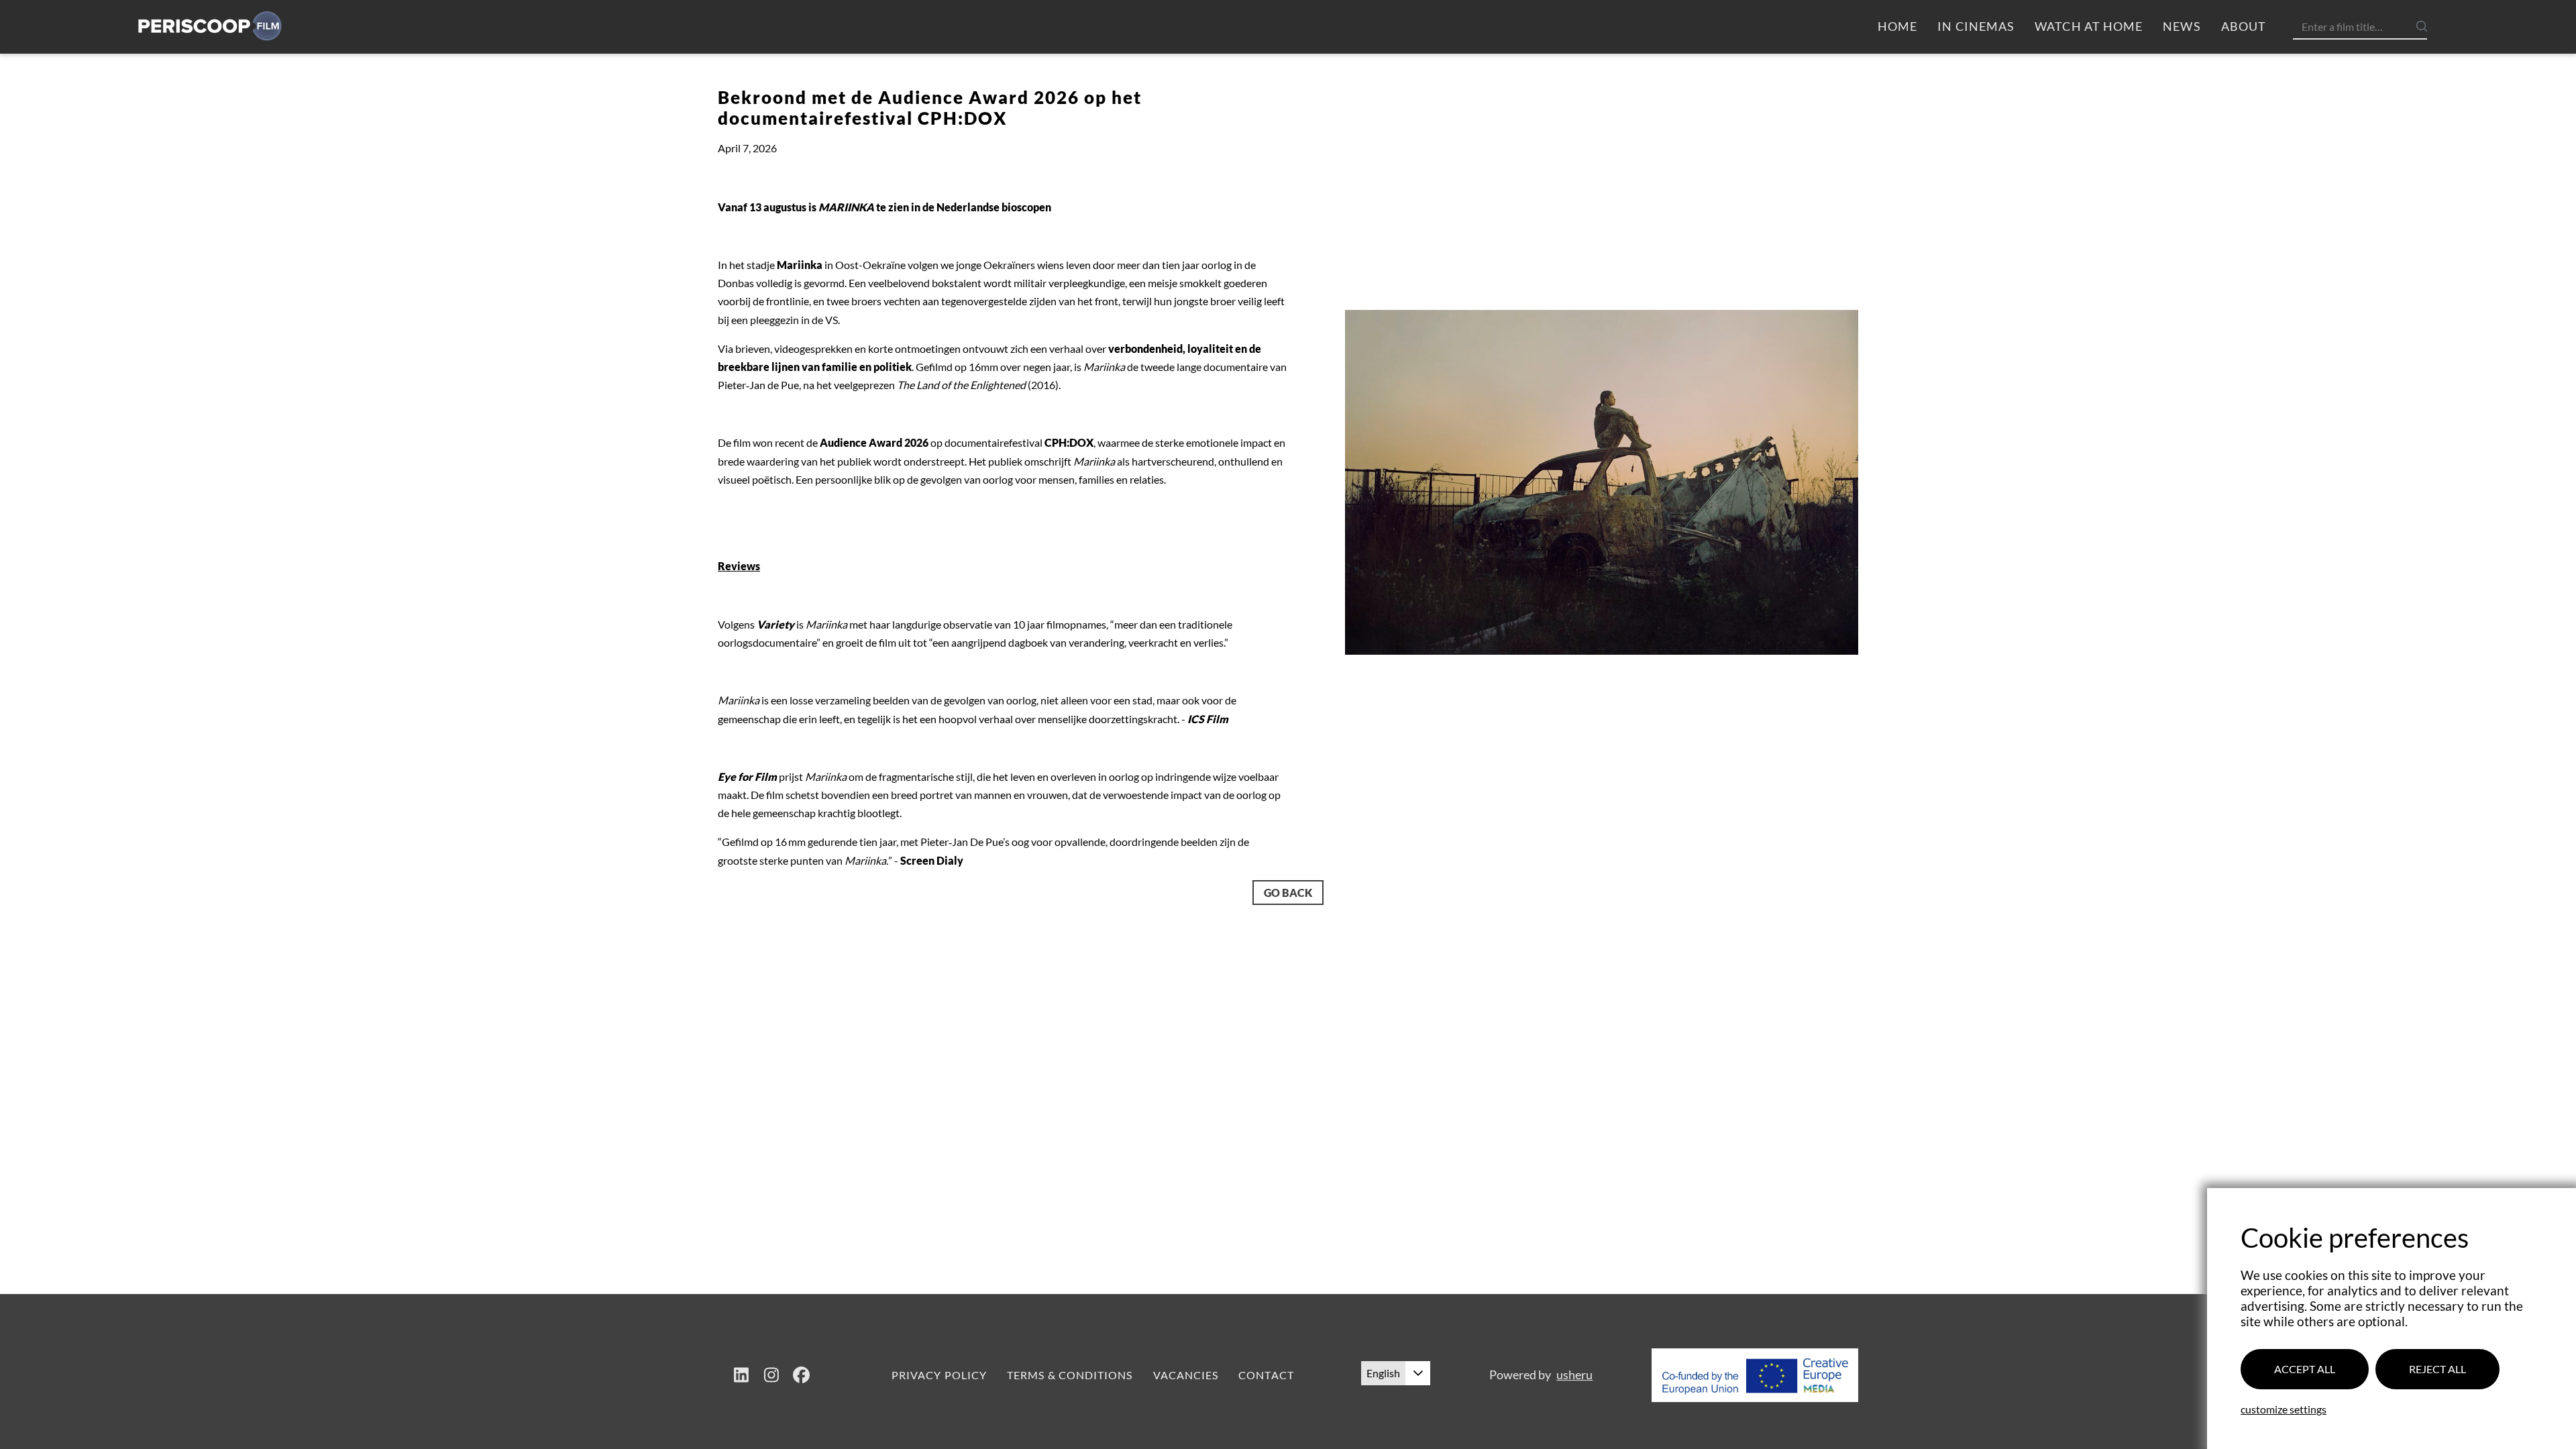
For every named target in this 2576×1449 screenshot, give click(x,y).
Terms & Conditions (1070, 1375)
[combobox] (2365, 26)
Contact (1266, 1375)
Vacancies (1186, 1375)
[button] (1418, 1373)
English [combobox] (1383, 1373)
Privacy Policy (939, 1375)
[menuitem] (1897, 27)
